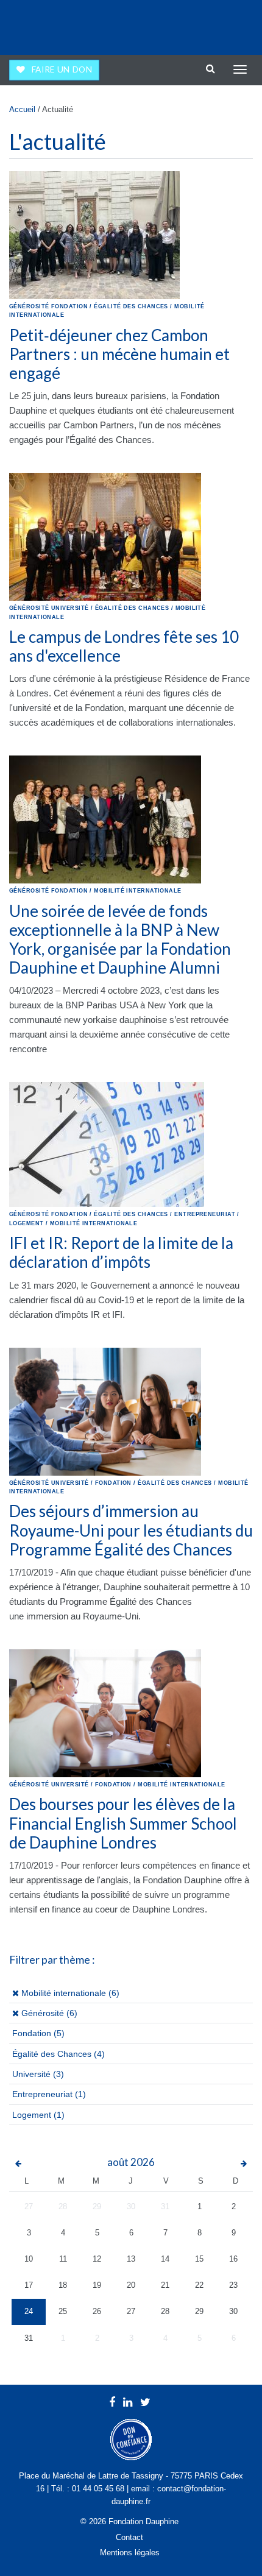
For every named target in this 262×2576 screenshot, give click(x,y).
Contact (129, 2537)
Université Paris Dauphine (202, 24)
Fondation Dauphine (43, 24)
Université (31, 2074)
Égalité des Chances (52, 2054)
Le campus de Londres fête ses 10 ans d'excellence (124, 646)
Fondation (32, 2033)
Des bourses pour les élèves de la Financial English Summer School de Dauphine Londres (123, 1823)
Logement (32, 2115)
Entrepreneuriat (42, 2094)
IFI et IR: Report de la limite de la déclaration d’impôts (121, 1252)
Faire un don (62, 69)
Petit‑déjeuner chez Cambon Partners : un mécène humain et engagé (119, 354)
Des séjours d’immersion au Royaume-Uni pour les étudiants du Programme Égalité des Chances (131, 1530)
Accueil (22, 109)
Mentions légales (130, 2553)
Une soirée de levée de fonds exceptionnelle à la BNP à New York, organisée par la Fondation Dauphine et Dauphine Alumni (120, 939)
